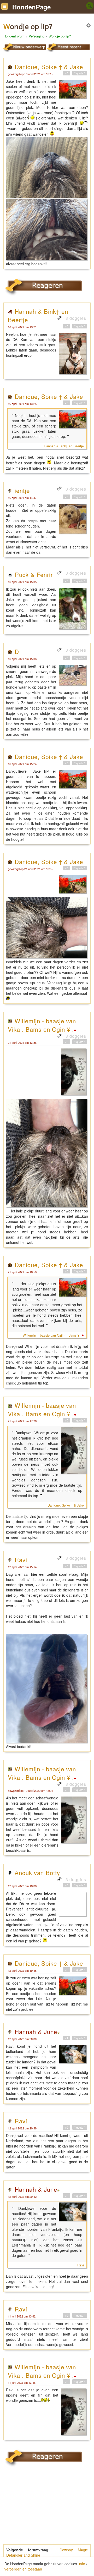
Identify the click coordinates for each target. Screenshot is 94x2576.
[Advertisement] (47, 2509)
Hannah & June (36, 2031)
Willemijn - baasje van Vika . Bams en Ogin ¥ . (42, 1025)
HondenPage (31, 7)
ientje (22, 490)
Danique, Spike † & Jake (49, 67)
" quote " (80, 73)
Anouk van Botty (37, 1872)
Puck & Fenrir (34, 574)
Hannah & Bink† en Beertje (64, 446)
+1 (66, 2038)
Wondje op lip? (60, 36)
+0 (66, 73)
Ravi (21, 1559)
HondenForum (14, 36)
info (82, 2564)
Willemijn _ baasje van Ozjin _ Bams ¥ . (52, 1335)
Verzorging (37, 36)
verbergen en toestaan (23, 2569)
